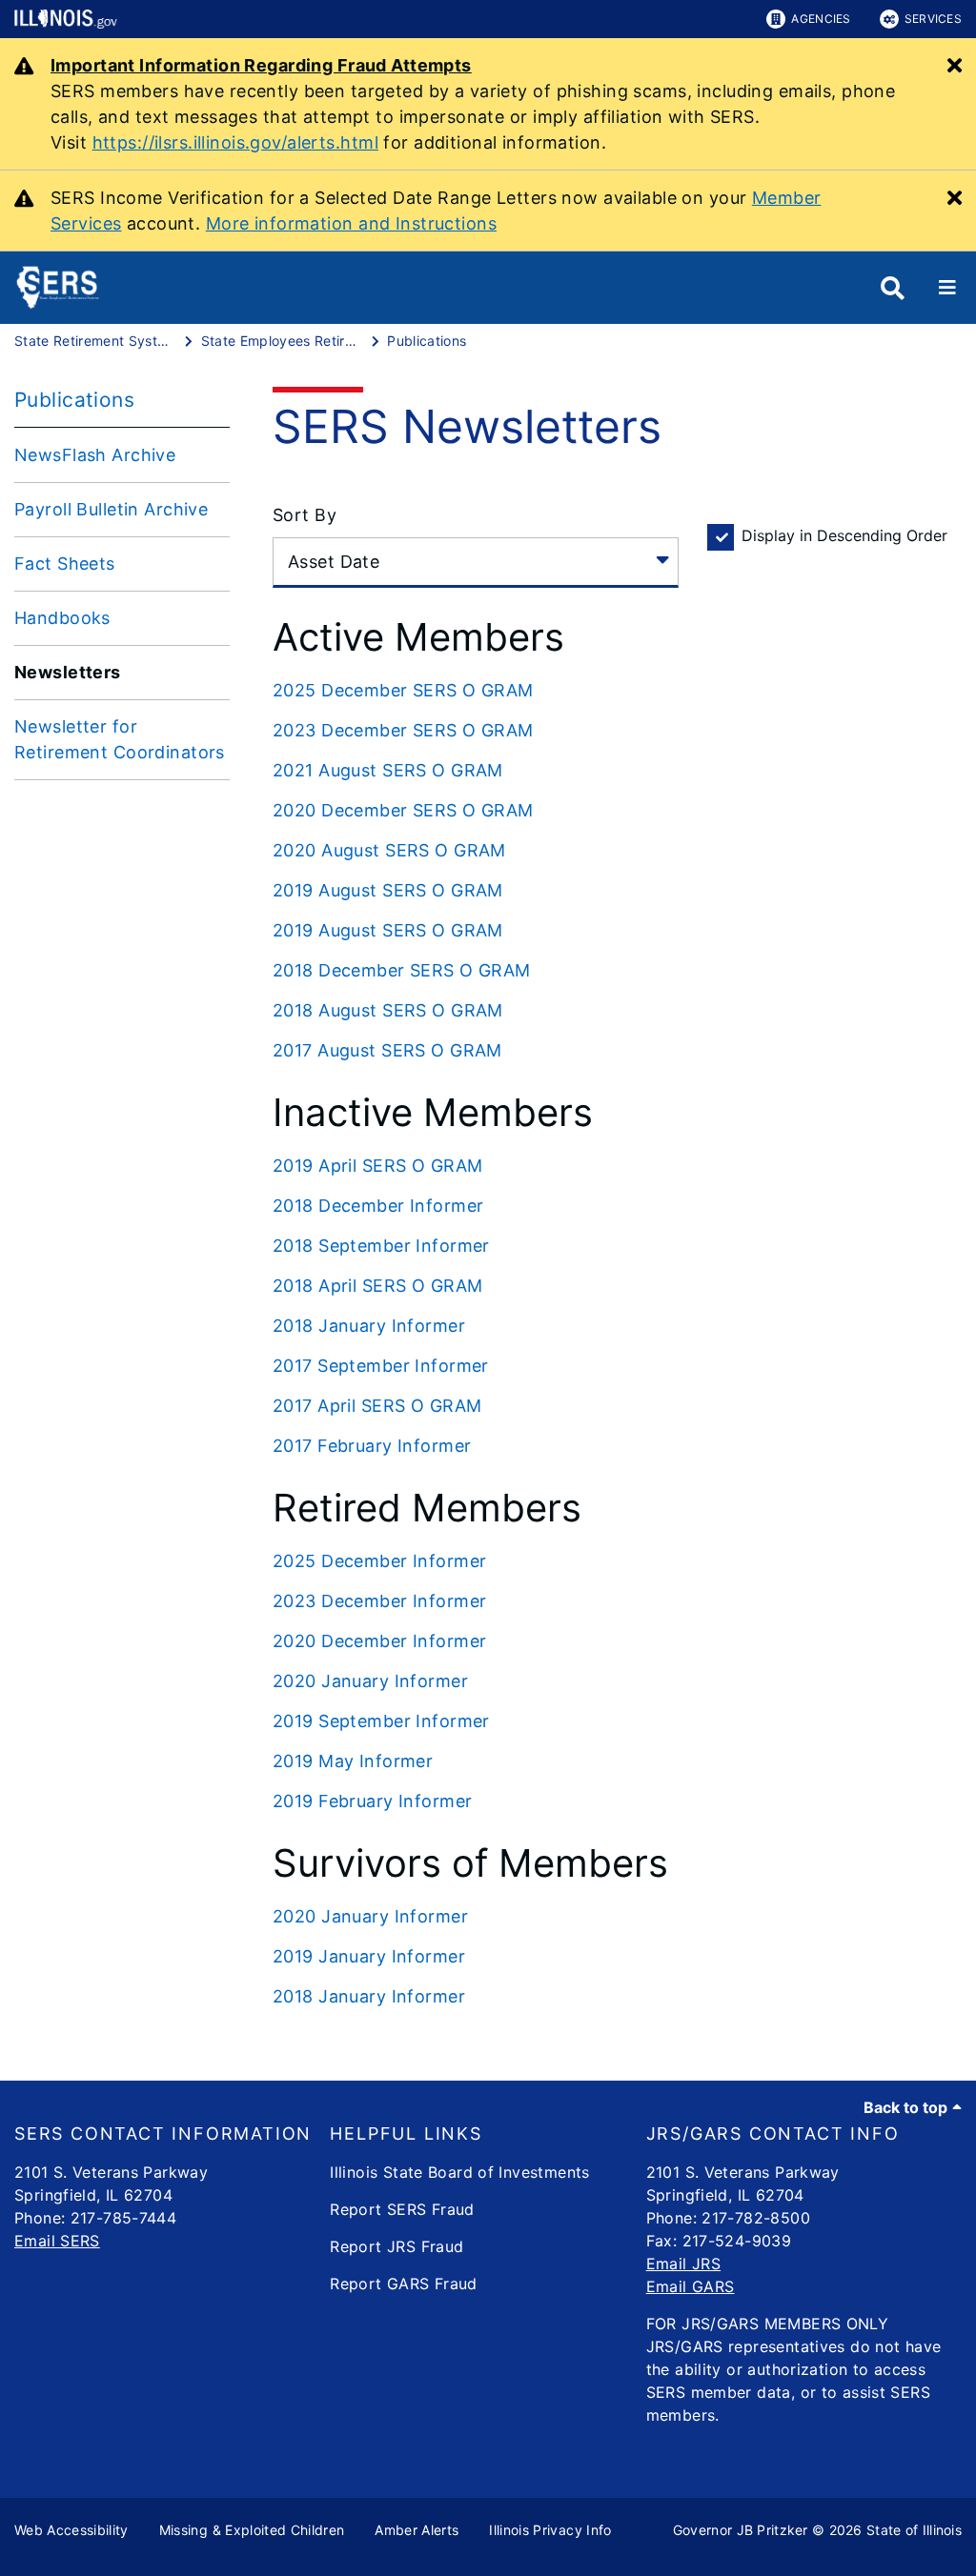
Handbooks (62, 618)
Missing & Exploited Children (252, 2530)
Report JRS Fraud (396, 2246)
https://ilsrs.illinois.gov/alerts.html (235, 142)
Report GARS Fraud (403, 2284)
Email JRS (683, 2264)
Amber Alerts (417, 2530)
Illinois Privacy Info (550, 2530)
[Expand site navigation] (947, 288)
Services (933, 19)
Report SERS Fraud (402, 2209)
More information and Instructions (351, 223)
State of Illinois (914, 2530)
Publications (74, 400)
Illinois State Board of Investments (459, 2172)
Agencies (821, 19)
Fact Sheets (65, 563)
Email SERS (57, 2241)
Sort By (305, 515)
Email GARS (691, 2286)
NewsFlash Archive (95, 455)
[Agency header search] (893, 288)
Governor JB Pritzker (741, 2530)
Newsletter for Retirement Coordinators (120, 739)
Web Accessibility (71, 2530)
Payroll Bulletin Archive (111, 509)
